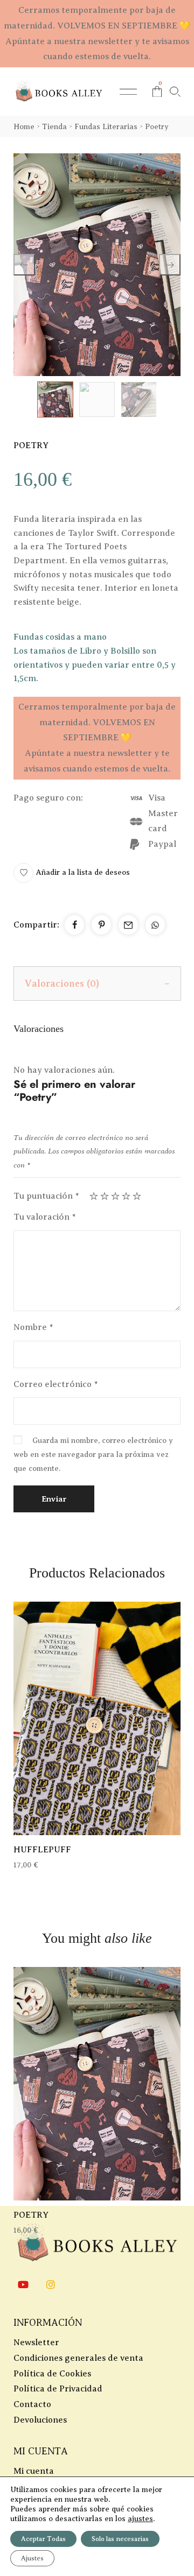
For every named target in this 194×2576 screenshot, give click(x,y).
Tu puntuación (46, 1196)
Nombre (33, 1327)
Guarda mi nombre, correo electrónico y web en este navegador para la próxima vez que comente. (93, 1455)
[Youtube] (23, 2284)
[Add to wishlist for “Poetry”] (97, 2084)
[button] (72, 873)
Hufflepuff (42, 1850)
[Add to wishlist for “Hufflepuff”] (97, 1718)
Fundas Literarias (106, 127)
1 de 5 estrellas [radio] (94, 1196)
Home (24, 127)
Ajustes (32, 2558)
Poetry (31, 2215)
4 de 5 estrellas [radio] (126, 1196)
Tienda (54, 127)
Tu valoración (44, 1217)
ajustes (140, 2519)
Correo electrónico (56, 1384)
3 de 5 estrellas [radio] (115, 1196)
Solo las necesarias (120, 2539)
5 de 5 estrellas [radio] (137, 1196)
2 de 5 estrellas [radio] (105, 1196)
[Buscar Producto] (175, 92)
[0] (157, 92)
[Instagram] (51, 2284)
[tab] (97, 983)
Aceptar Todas (43, 2539)
